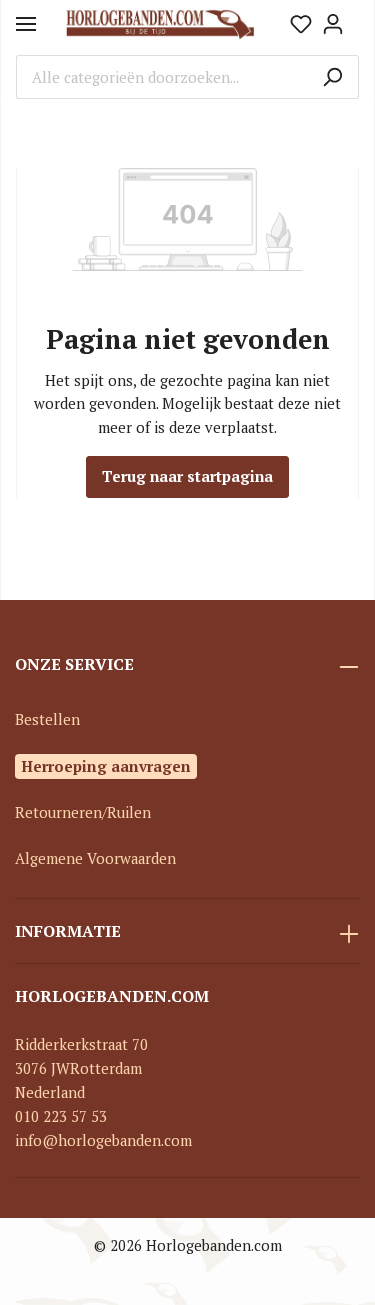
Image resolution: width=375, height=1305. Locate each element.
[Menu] (26, 24)
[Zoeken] (332, 77)
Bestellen (47, 719)
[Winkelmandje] (354, 17)
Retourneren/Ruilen (83, 812)
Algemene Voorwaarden (95, 858)
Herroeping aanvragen (106, 766)
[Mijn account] (333, 24)
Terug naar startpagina (187, 476)
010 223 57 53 (61, 1116)
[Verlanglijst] (301, 24)
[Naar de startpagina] (160, 23)
